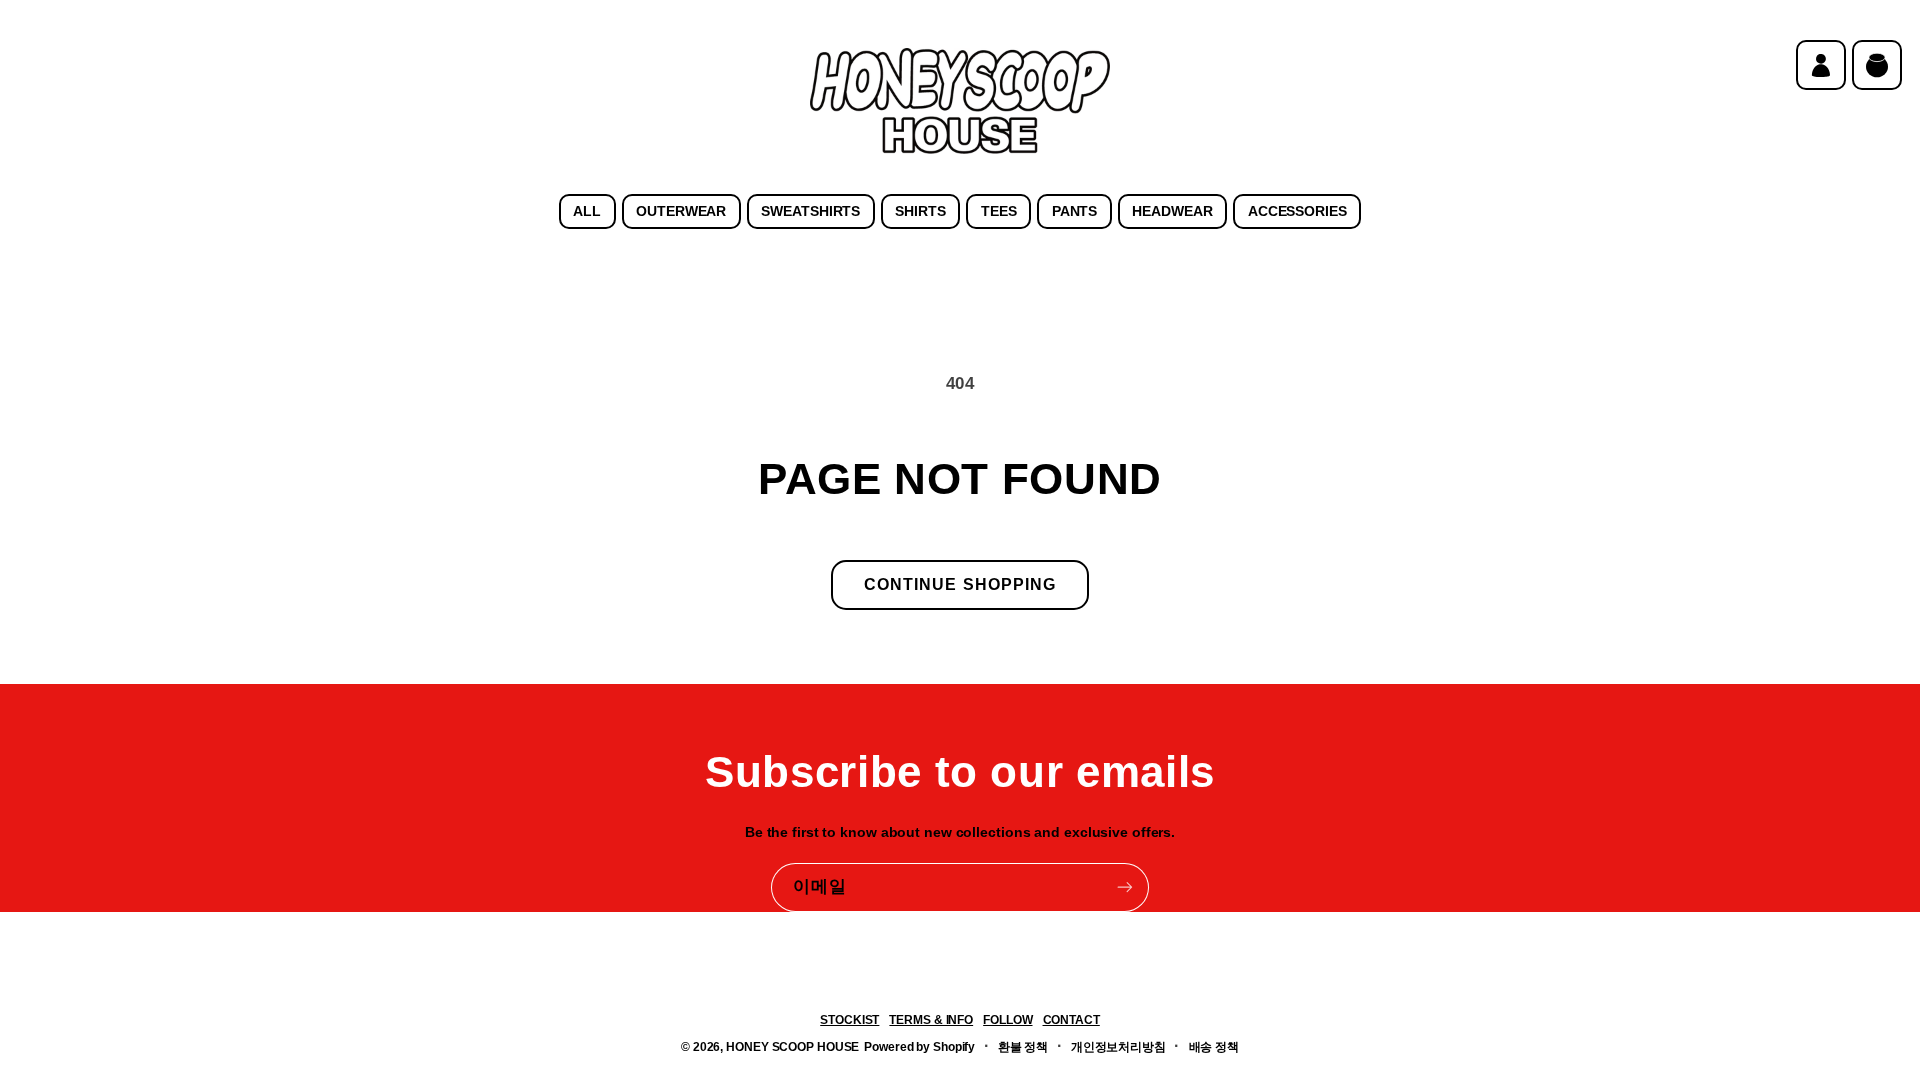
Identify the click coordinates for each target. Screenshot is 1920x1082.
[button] (1877, 65)
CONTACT (1071, 1020)
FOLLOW (1007, 1020)
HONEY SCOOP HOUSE (792, 1047)
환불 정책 (1023, 1047)
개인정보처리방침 (1118, 1047)
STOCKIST (849, 1020)
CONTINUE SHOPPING (960, 584)
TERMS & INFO (931, 1020)
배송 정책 (1214, 1047)
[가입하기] (1125, 887)
